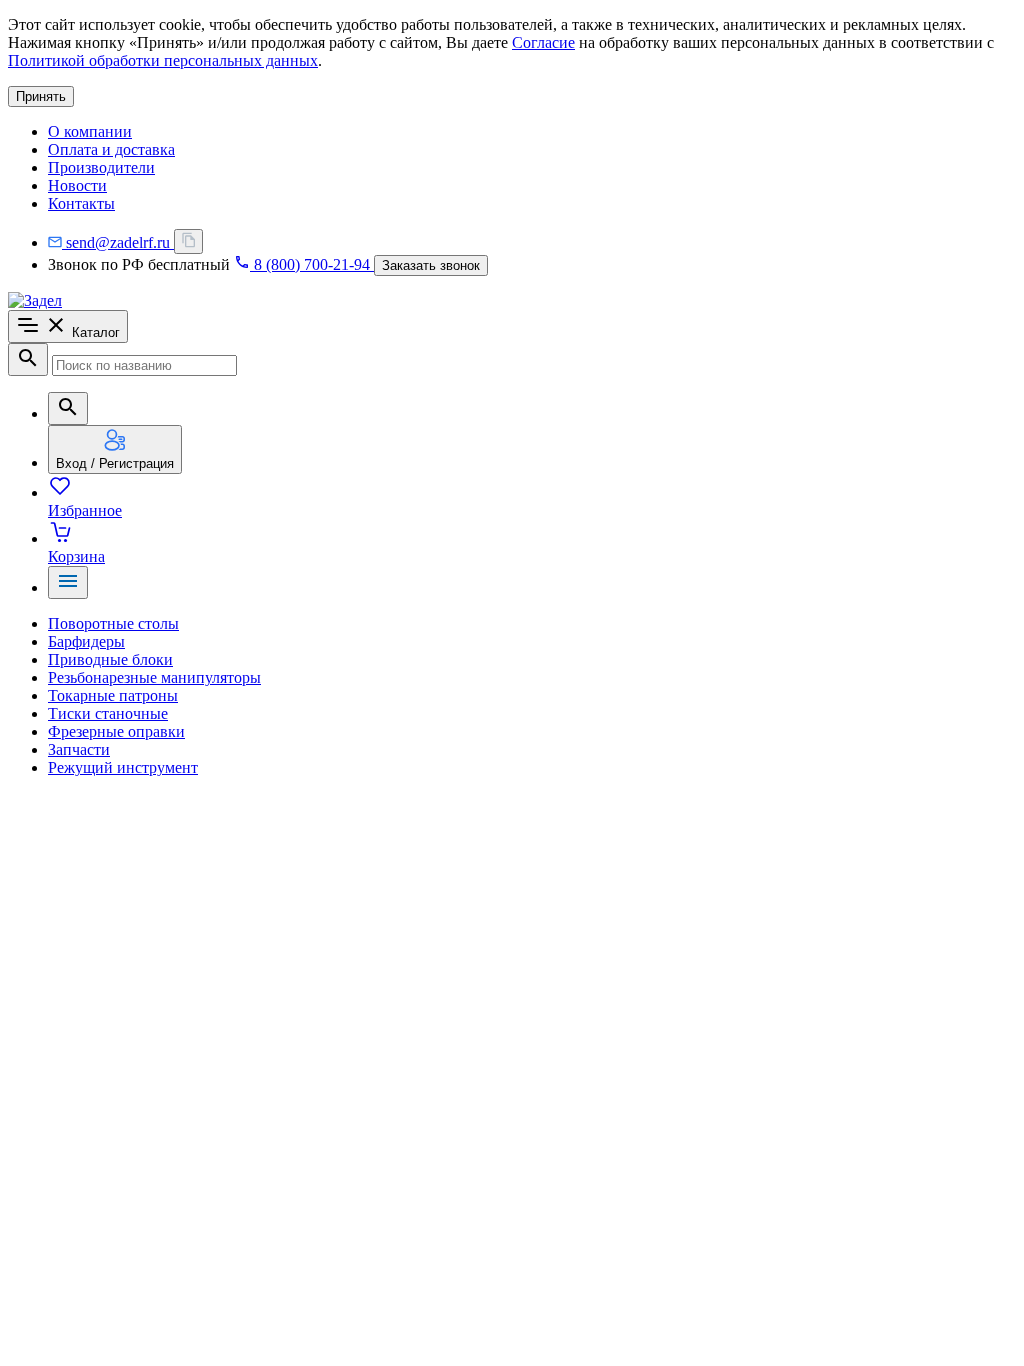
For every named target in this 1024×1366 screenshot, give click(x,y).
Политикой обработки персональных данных (163, 60)
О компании (90, 131)
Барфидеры (86, 641)
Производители (101, 167)
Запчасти (79, 749)
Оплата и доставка (111, 149)
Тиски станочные (108, 713)
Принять (41, 96)
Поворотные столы (113, 623)
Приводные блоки (110, 659)
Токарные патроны (113, 695)
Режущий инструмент (123, 767)
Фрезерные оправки (116, 731)
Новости (77, 185)
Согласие (543, 42)
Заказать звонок (431, 265)
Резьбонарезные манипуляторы (154, 677)
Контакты (81, 203)
